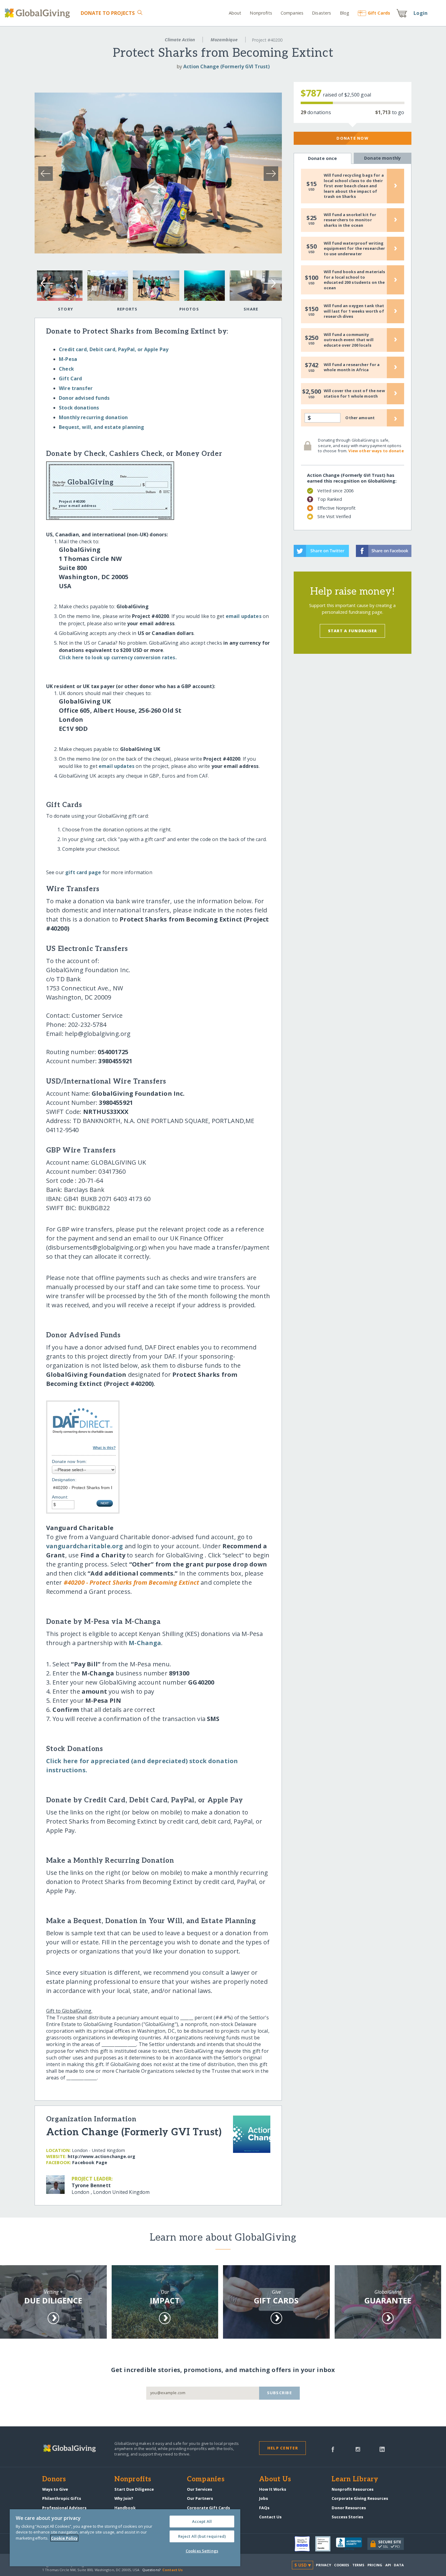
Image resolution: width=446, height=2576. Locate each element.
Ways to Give (55, 2489)
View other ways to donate (376, 451)
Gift (379, 13)
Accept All (202, 2521)
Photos (189, 309)
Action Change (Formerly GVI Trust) (226, 66)
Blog (345, 13)
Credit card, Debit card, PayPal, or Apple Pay (114, 349)
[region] (125, 2538)
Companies (292, 13)
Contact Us (270, 2517)
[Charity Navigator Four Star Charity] (305, 2544)
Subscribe (280, 2393)
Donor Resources (349, 2508)
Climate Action (180, 40)
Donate (108, 13)
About (235, 13)
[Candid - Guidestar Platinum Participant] (326, 2544)
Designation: (64, 1480)
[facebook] (333, 2449)
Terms (358, 2565)
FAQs (264, 2508)
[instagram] (358, 2449)
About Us (275, 2479)
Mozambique (224, 40)
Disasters (321, 13)
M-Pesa (68, 359)
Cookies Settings (202, 2551)
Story (66, 309)
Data (399, 2565)
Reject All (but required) (202, 2536)
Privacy (323, 2565)
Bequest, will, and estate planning (101, 427)
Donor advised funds (84, 398)
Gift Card (70, 378)
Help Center (283, 2448)
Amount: (60, 1497)
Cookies (342, 2565)
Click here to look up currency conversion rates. (118, 657)
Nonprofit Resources (353, 2489)
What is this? (104, 1448)
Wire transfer (76, 388)
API (388, 2565)
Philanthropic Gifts (62, 2498)
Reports (127, 309)
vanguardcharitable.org (85, 1546)
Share (251, 309)
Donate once (323, 158)
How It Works (273, 2489)
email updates (244, 616)
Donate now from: (69, 1461)
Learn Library (355, 2479)
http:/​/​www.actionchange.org (101, 2156)
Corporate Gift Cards (208, 2508)
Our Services (199, 2489)
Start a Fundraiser (353, 631)
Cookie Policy (64, 2538)
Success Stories (347, 2517)
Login (421, 13)
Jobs (264, 2498)
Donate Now (352, 138)
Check (66, 369)
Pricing (375, 2565)
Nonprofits (261, 13)
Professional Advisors (64, 2508)
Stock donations (79, 408)
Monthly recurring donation (93, 417)
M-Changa (145, 1643)
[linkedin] (382, 2449)
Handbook (125, 2508)
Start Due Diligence (134, 2489)
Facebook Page (90, 2162)
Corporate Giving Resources (360, 2498)
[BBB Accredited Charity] (352, 2544)
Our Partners (200, 2498)
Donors (54, 2479)
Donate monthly (382, 158)
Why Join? (124, 2498)
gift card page (83, 872)
